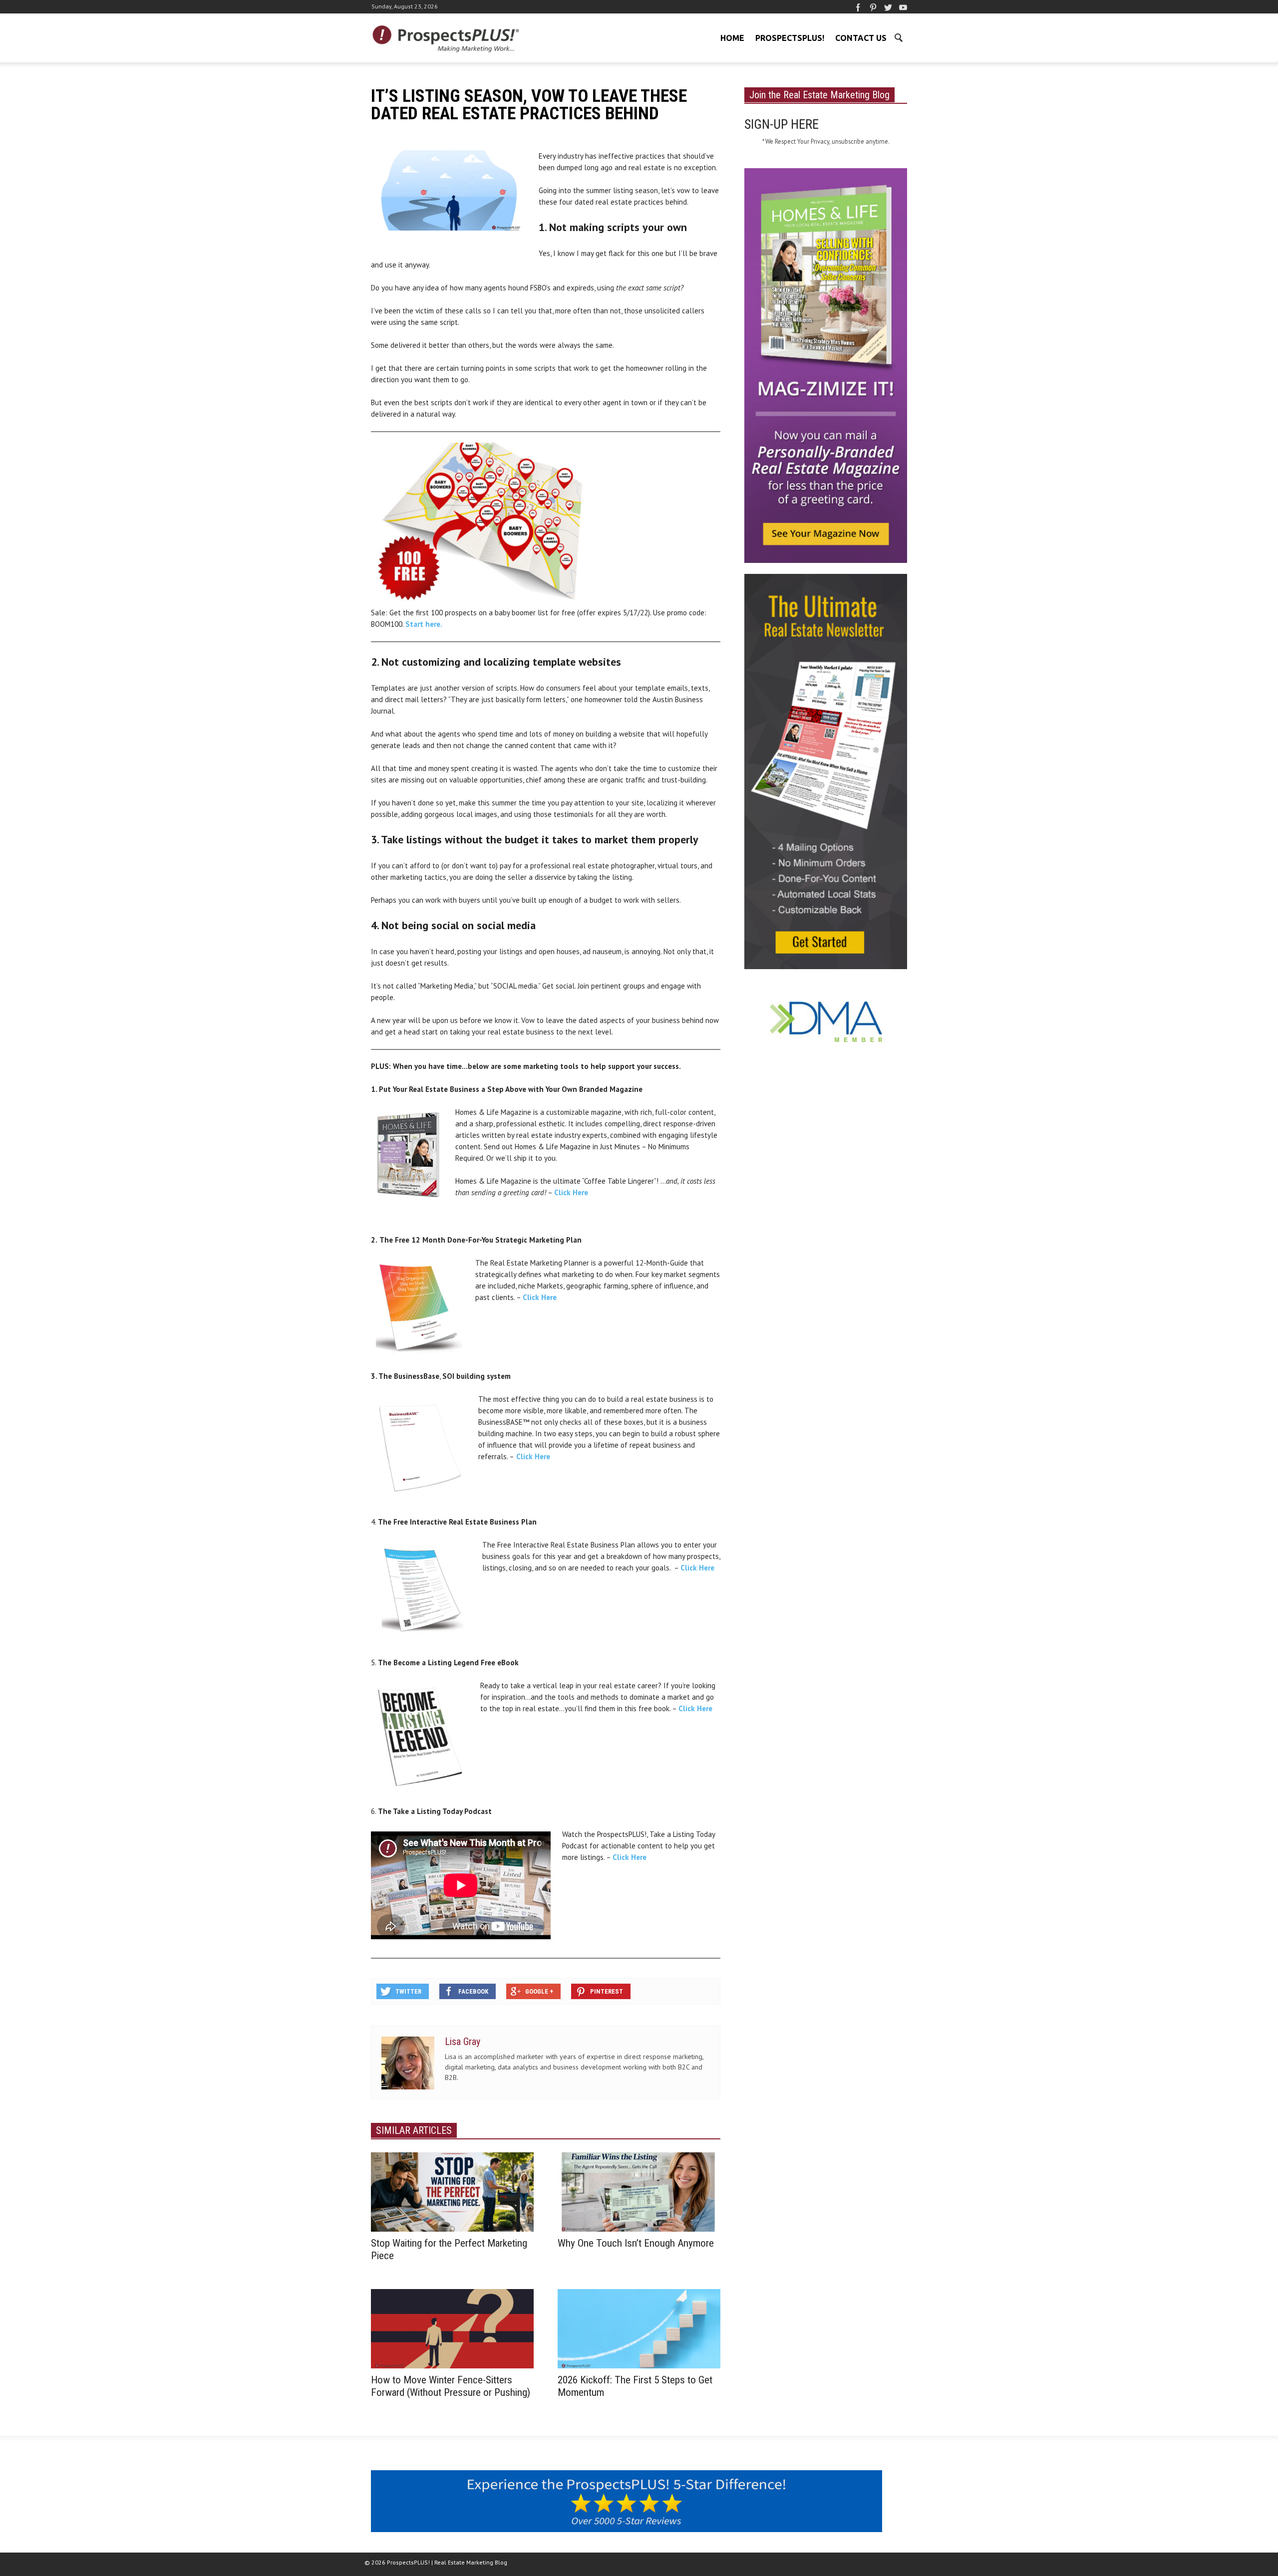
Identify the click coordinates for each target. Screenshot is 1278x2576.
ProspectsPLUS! (790, 38)
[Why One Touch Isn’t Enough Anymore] (639, 2191)
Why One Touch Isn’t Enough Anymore (636, 2243)
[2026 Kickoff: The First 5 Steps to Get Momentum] (639, 2328)
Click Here (571, 1192)
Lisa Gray (463, 2042)
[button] (898, 37)
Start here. (424, 624)
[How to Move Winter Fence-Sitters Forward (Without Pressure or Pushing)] (452, 2328)
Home (732, 38)
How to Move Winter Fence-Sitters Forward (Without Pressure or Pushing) (451, 2386)
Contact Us (861, 38)
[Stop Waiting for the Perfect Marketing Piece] (452, 2191)
